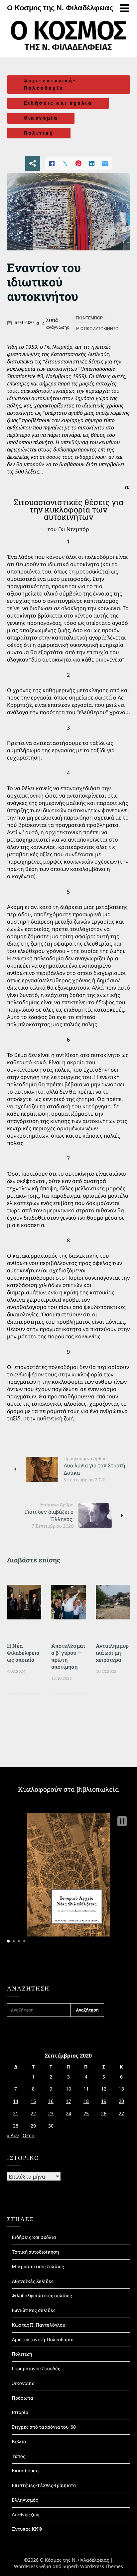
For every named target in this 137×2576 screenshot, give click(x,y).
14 (16, 2101)
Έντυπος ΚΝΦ (27, 2529)
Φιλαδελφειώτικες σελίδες (42, 2295)
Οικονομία (41, 118)
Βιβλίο (19, 2441)
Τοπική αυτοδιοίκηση (35, 2252)
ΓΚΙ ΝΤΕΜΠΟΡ (89, 318)
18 (86, 2101)
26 (104, 2113)
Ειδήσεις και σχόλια (58, 103)
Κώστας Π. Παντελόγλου (38, 2325)
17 (68, 2101)
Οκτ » (29, 2135)
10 (68, 2089)
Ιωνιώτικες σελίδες (34, 2310)
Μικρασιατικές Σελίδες (38, 2266)
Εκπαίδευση (25, 2470)
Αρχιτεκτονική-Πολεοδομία (50, 85)
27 (121, 2113)
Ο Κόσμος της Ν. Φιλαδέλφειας (60, 8)
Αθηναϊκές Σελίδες (33, 2281)
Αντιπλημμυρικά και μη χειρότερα (112, 1653)
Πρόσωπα (22, 2398)
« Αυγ (13, 2135)
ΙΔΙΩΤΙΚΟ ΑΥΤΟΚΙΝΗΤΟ (97, 329)
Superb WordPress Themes (93, 2566)
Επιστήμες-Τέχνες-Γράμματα (44, 2485)
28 (16, 2126)
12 (104, 2089)
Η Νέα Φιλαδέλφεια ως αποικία (23, 1653)
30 (51, 2126)
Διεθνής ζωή (25, 2514)
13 (121, 2089)
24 (68, 2113)
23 (51, 2113)
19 (104, 2101)
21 (16, 2113)
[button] (122, 1821)
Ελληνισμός (25, 2500)
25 (86, 2113)
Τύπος (18, 2456)
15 (33, 2101)
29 (33, 2126)
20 (121, 2101)
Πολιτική (39, 133)
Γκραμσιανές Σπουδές (36, 2368)
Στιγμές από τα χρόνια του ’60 (44, 2427)
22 (33, 2113)
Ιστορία (20, 2412)
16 (51, 2101)
